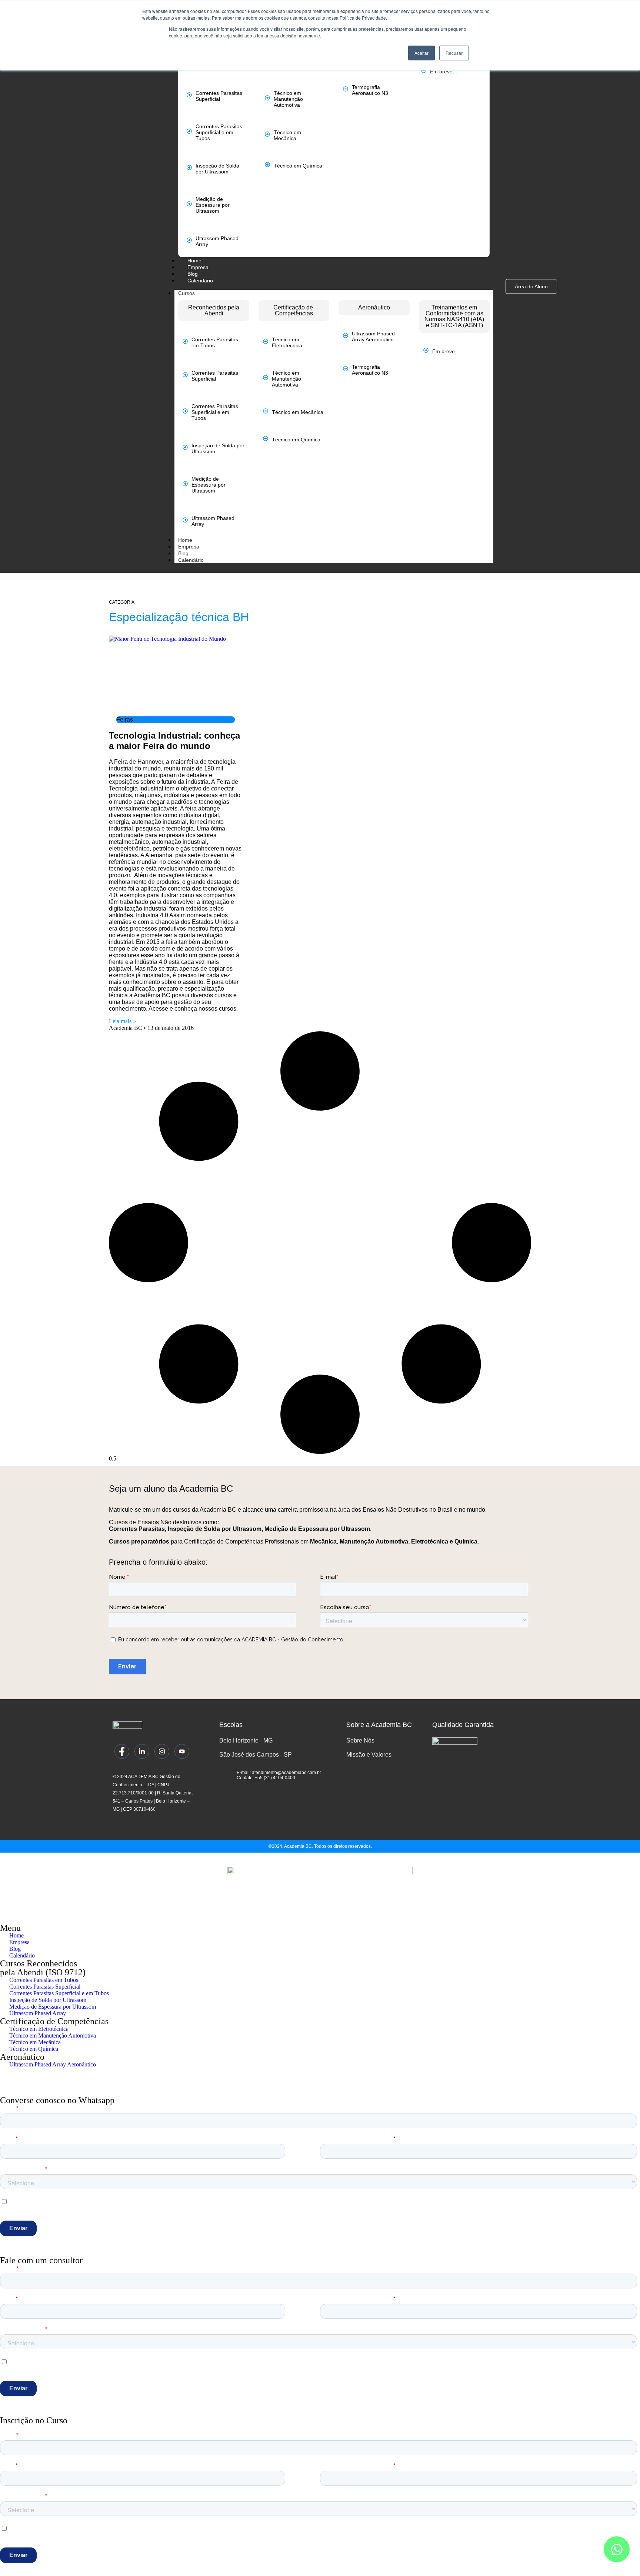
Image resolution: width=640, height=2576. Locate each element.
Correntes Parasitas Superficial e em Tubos (219, 132)
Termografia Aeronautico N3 (370, 90)
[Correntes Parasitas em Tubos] (185, 341)
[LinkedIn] (142, 1751)
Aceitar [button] (421, 53)
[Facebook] (122, 1751)
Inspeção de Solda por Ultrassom (217, 169)
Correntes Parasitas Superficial (219, 96)
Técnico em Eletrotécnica (287, 342)
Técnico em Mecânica (287, 135)
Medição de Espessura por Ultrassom (213, 205)
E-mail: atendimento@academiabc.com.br (279, 1773)
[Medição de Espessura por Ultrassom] (189, 204)
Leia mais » (122, 1021)
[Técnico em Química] (267, 165)
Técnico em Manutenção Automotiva (288, 99)
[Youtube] (182, 1751)
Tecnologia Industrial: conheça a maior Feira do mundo (174, 741)
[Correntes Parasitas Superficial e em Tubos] (189, 131)
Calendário (191, 560)
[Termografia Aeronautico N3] (346, 89)
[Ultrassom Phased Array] (189, 240)
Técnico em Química (298, 166)
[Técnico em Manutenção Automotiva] (267, 98)
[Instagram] (162, 1751)
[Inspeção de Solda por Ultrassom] (189, 168)
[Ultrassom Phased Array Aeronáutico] (346, 335)
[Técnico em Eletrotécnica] (266, 341)
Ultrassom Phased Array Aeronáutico (373, 336)
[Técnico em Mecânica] (267, 134)
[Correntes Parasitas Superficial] (189, 95)
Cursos (186, 293)
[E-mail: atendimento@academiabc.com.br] (225, 1773)
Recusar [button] (454, 53)
